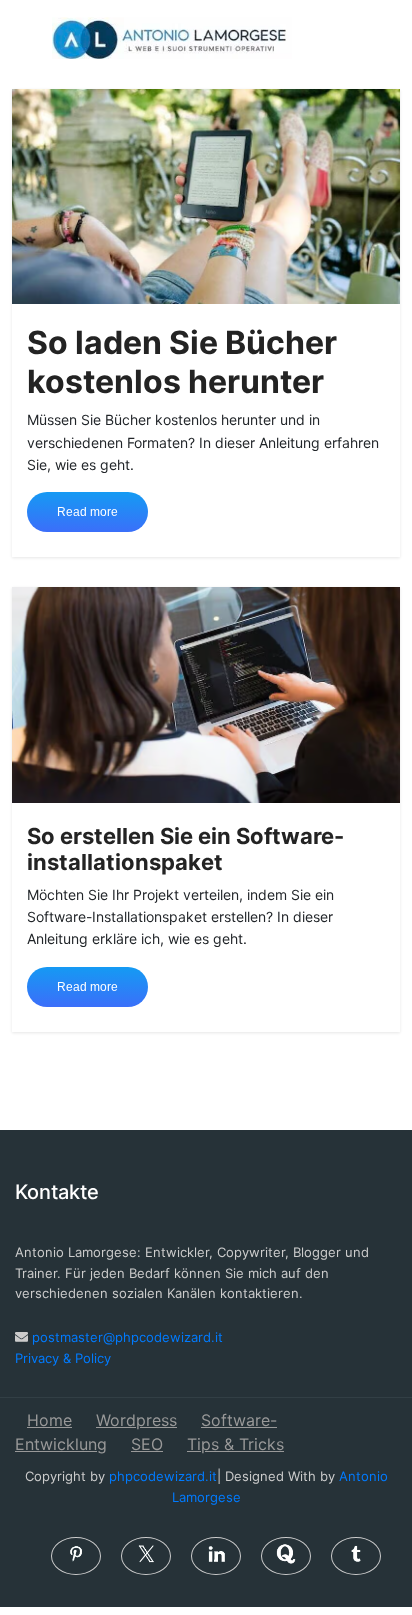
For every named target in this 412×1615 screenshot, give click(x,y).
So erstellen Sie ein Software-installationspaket (185, 849)
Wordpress (136, 1420)
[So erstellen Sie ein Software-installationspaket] (205, 693)
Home (49, 1420)
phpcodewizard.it (163, 1476)
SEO (147, 1444)
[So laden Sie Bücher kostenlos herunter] (205, 195)
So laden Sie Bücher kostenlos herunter (182, 361)
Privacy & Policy (63, 1358)
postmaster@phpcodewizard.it (127, 1337)
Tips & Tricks (235, 1444)
